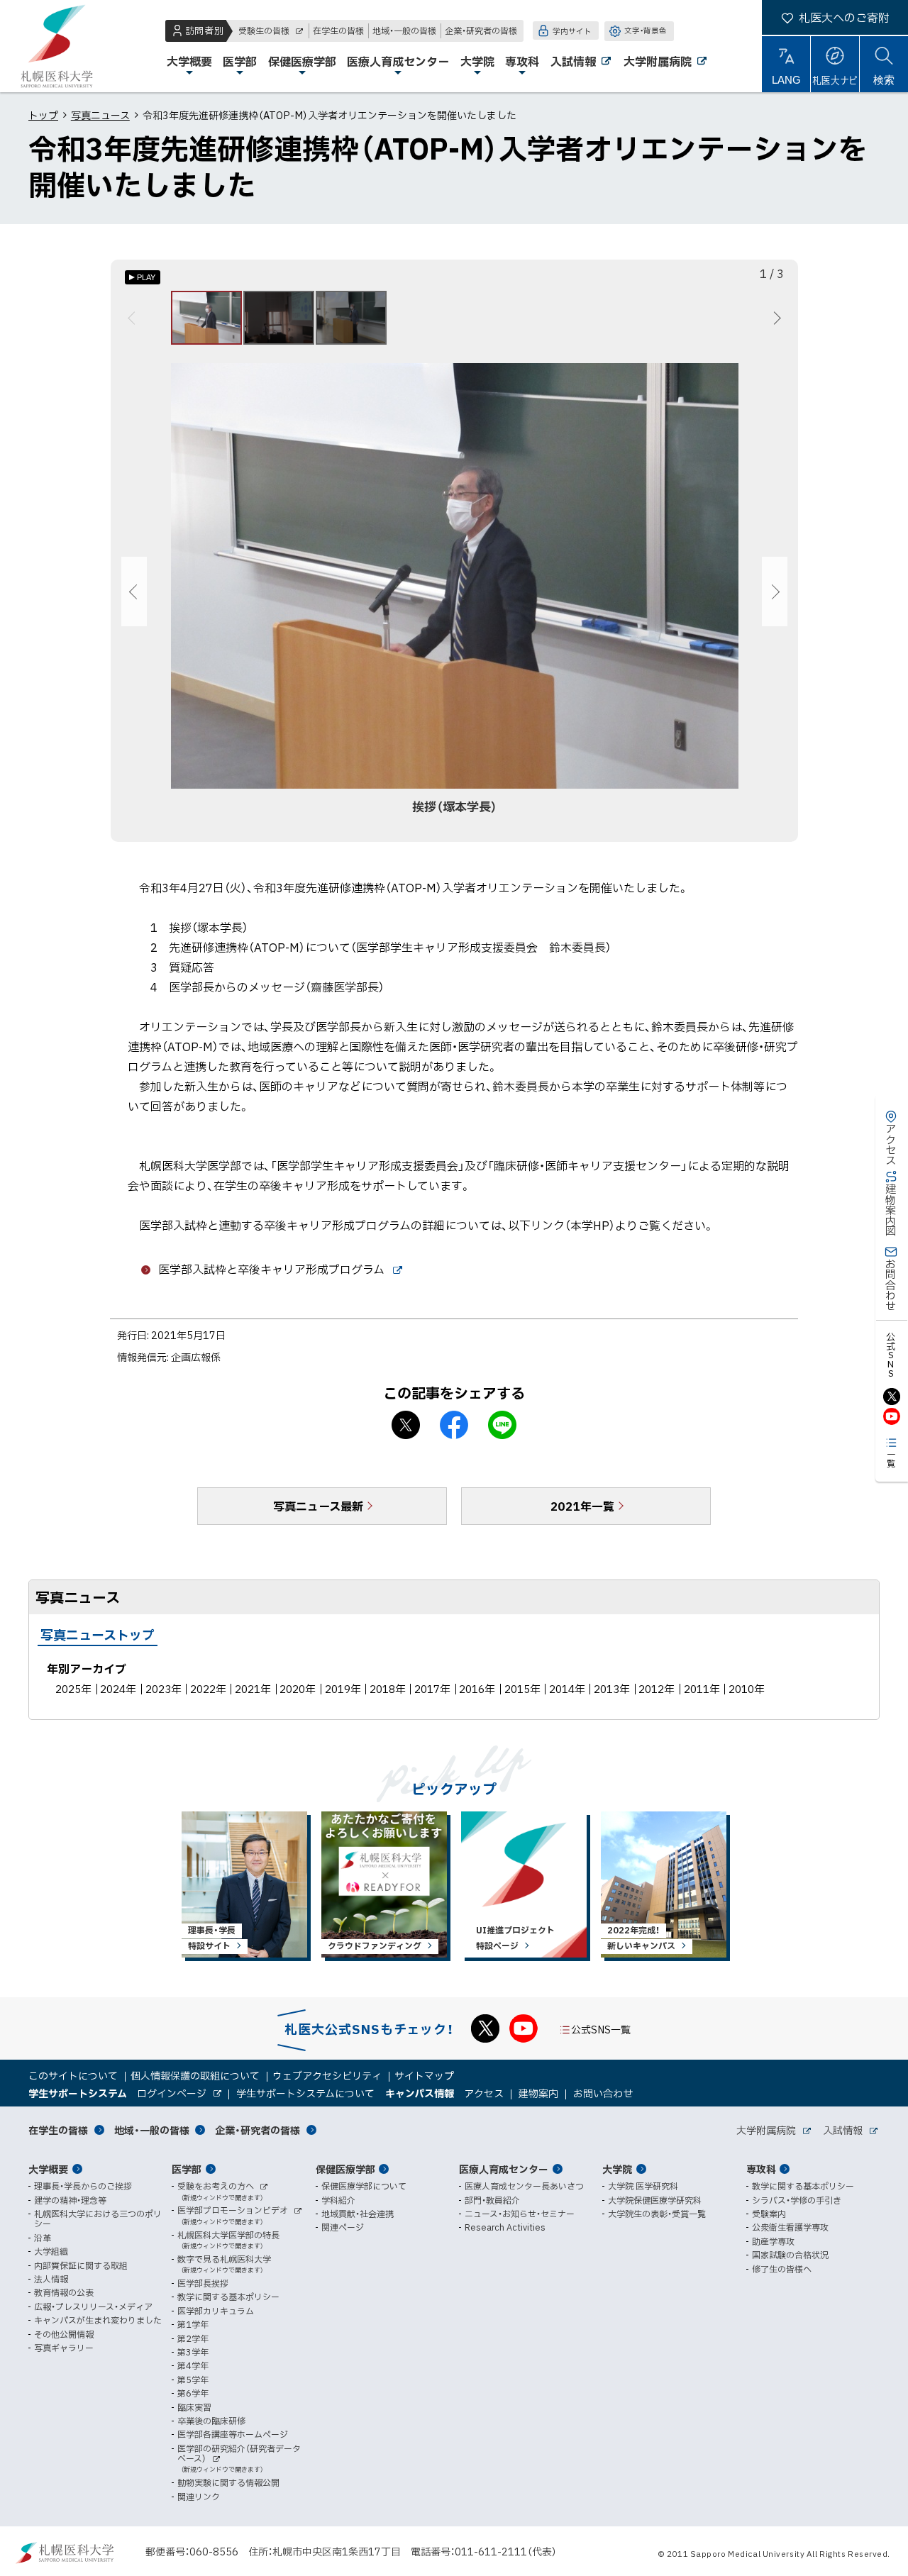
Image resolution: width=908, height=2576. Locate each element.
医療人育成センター (504, 2169)
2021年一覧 (582, 1506)
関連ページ (343, 2227)
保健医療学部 (345, 2169)
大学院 (617, 2169)
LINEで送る (502, 1425)
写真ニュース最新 (318, 1506)
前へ (134, 318)
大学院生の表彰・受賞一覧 (657, 2214)
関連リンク (199, 2497)
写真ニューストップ (98, 1634)
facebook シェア (454, 1425)
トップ (43, 115)
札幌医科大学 (57, 46)
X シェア (406, 1425)
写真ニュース (100, 115)
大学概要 (48, 2169)
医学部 (187, 2169)
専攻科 (761, 2169)
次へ (775, 318)
